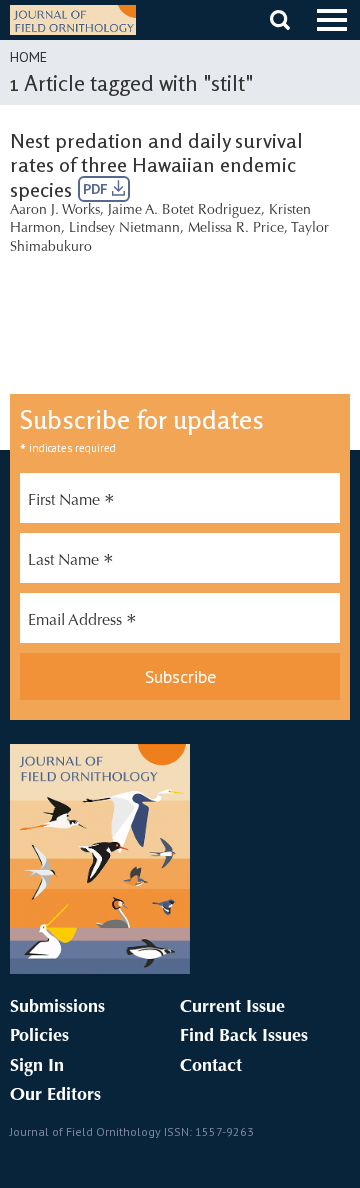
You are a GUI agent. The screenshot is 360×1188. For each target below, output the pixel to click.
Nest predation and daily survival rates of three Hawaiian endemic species (156, 165)
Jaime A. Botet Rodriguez (184, 211)
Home (28, 57)
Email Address (82, 623)
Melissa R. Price (236, 229)
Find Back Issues (244, 1037)
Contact (211, 1067)
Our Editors (55, 1096)
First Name (71, 503)
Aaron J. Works (55, 211)
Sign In (37, 1067)
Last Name (71, 563)
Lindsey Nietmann (124, 229)
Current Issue (232, 1008)
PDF (97, 189)
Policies (39, 1037)
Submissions (57, 1008)
